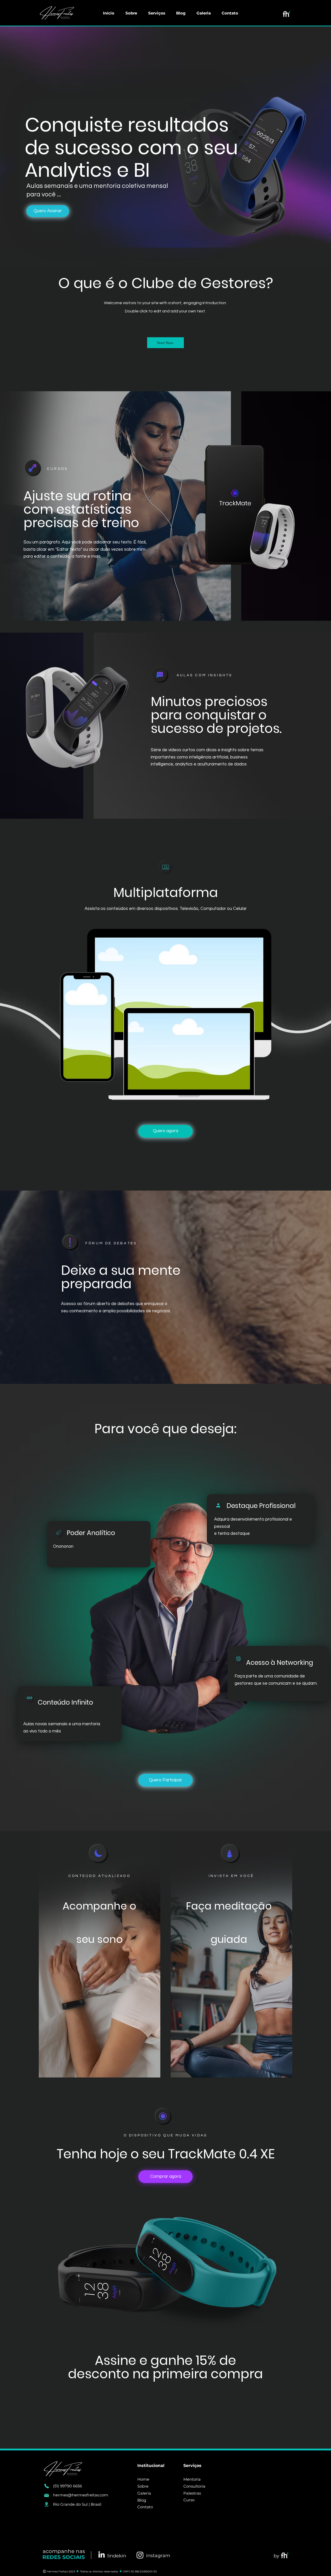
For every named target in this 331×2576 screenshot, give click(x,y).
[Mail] (47, 2495)
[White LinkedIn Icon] (101, 2554)
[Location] (47, 2504)
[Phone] (47, 2486)
